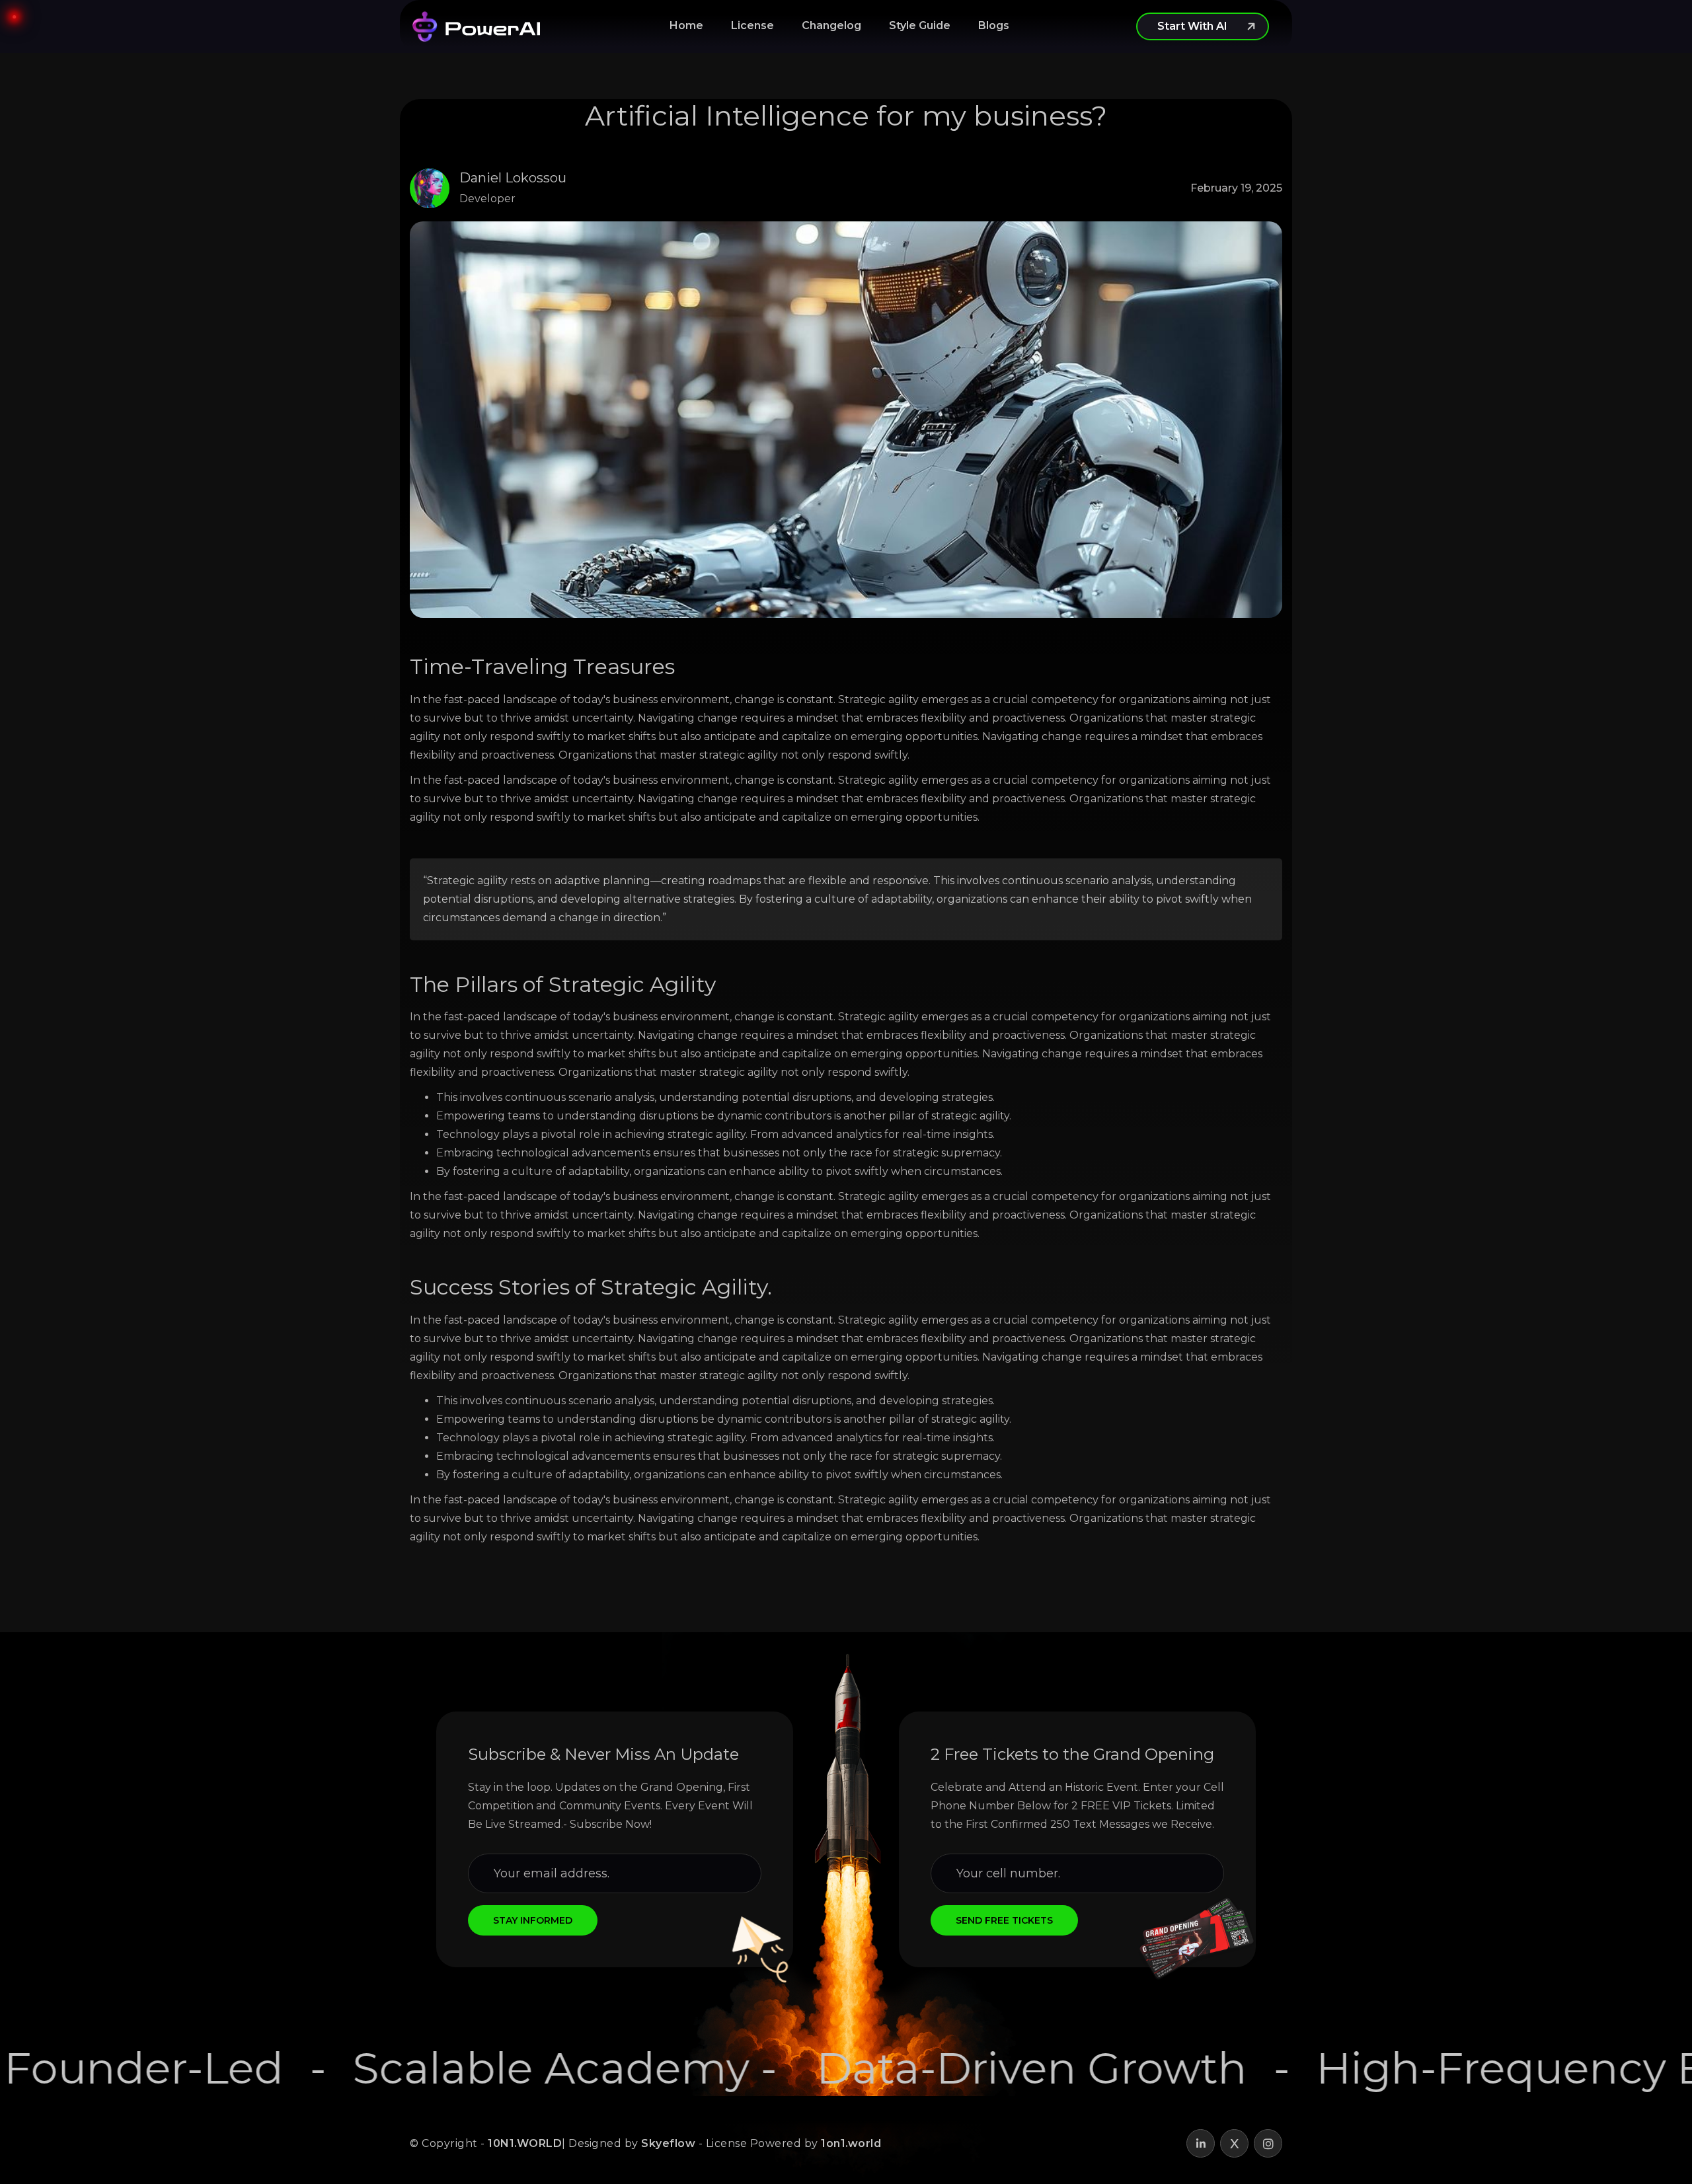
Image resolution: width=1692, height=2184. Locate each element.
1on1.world (851, 2143)
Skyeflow (668, 2143)
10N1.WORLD (525, 2143)
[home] (476, 26)
